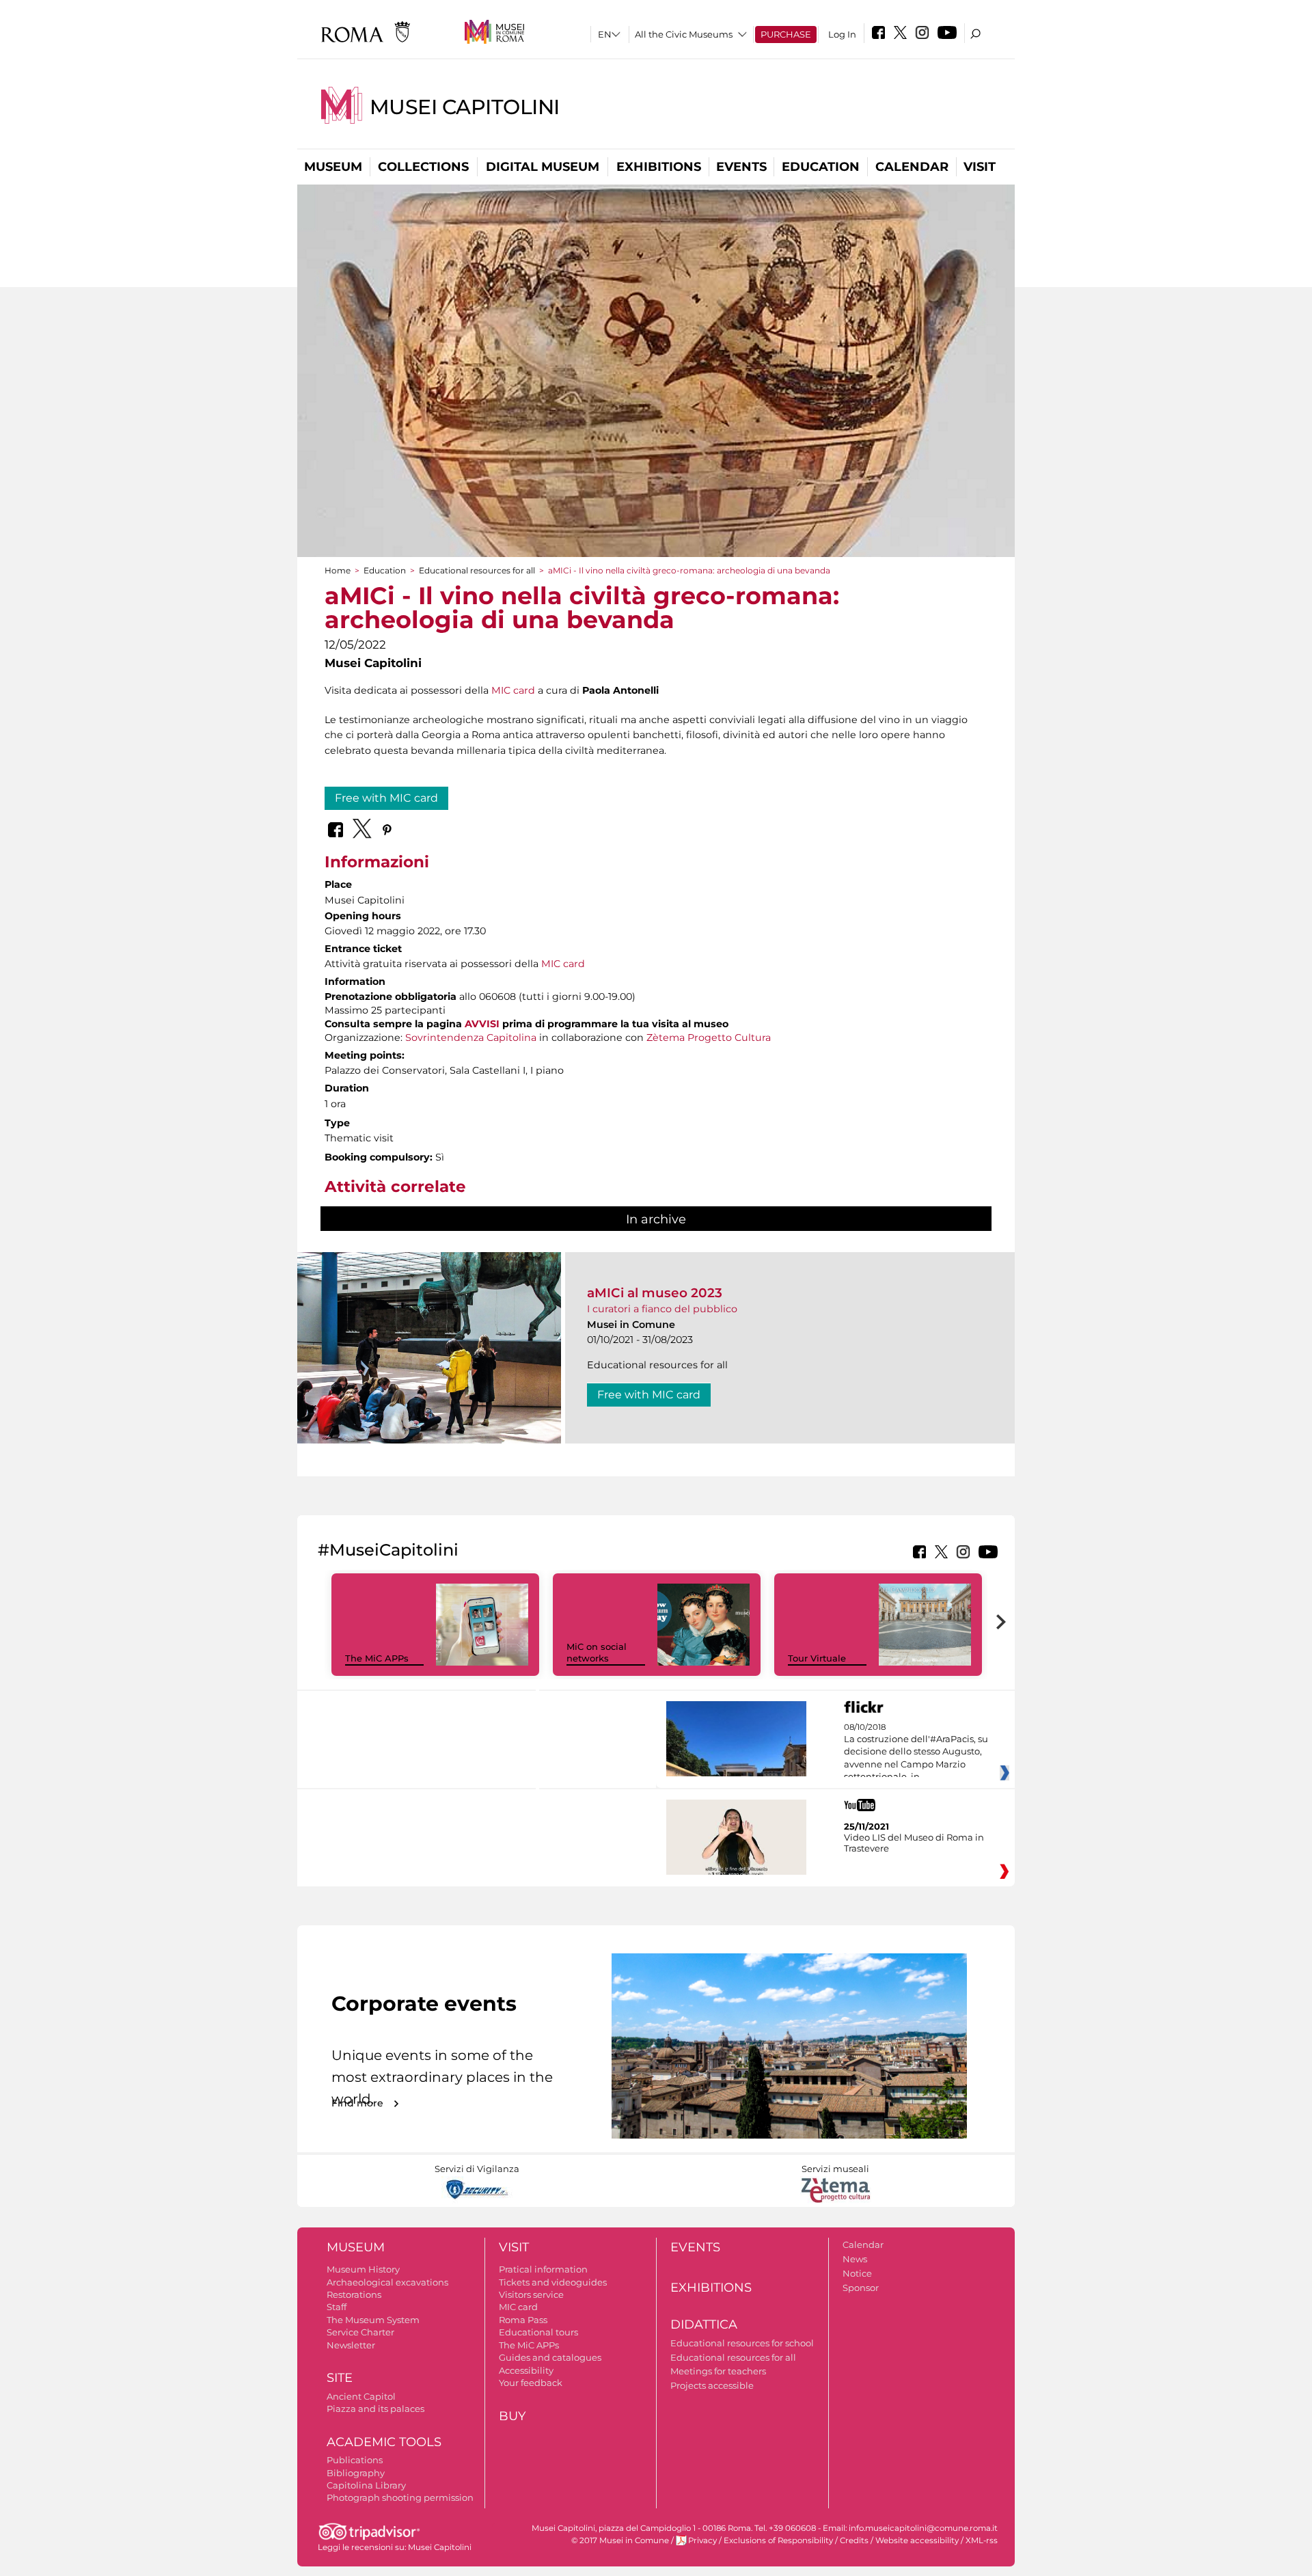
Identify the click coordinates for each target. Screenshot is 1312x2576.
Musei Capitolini (465, 107)
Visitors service (531, 2294)
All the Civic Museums (684, 34)
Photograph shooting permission (400, 2497)
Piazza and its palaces (375, 2409)
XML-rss (982, 2540)
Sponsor (861, 2288)
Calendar (912, 167)
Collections (423, 167)
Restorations (354, 2294)
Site (340, 2378)
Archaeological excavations (387, 2282)
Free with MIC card (386, 798)
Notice (857, 2273)
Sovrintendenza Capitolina (471, 1038)
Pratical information (543, 2269)
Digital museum (543, 167)
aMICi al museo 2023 (655, 1293)
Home (338, 570)
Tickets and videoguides (553, 2282)
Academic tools (384, 2442)
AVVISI (482, 1024)
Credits (854, 2540)
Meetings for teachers (718, 2371)
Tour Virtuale (817, 1658)
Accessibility (526, 2370)
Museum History (363, 2269)
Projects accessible (712, 2385)
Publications (355, 2460)
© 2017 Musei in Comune (620, 2540)
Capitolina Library (366, 2485)
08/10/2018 (916, 1752)
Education (821, 167)
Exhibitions (659, 167)
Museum (333, 167)
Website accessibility (917, 2540)
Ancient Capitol (361, 2396)
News (855, 2259)
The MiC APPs (377, 1658)
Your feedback (531, 2383)
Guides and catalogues (550, 2357)
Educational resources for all (477, 570)
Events (741, 167)
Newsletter (351, 2345)
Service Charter (360, 2332)
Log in (842, 34)
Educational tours (538, 2332)
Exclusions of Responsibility (778, 2540)
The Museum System (373, 2320)
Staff (337, 2307)
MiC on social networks (597, 1652)
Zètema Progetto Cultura (709, 1038)
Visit (980, 167)
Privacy (702, 2540)
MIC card (513, 690)
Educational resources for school (742, 2343)
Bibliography (356, 2473)
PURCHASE (786, 34)
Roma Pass (523, 2320)
